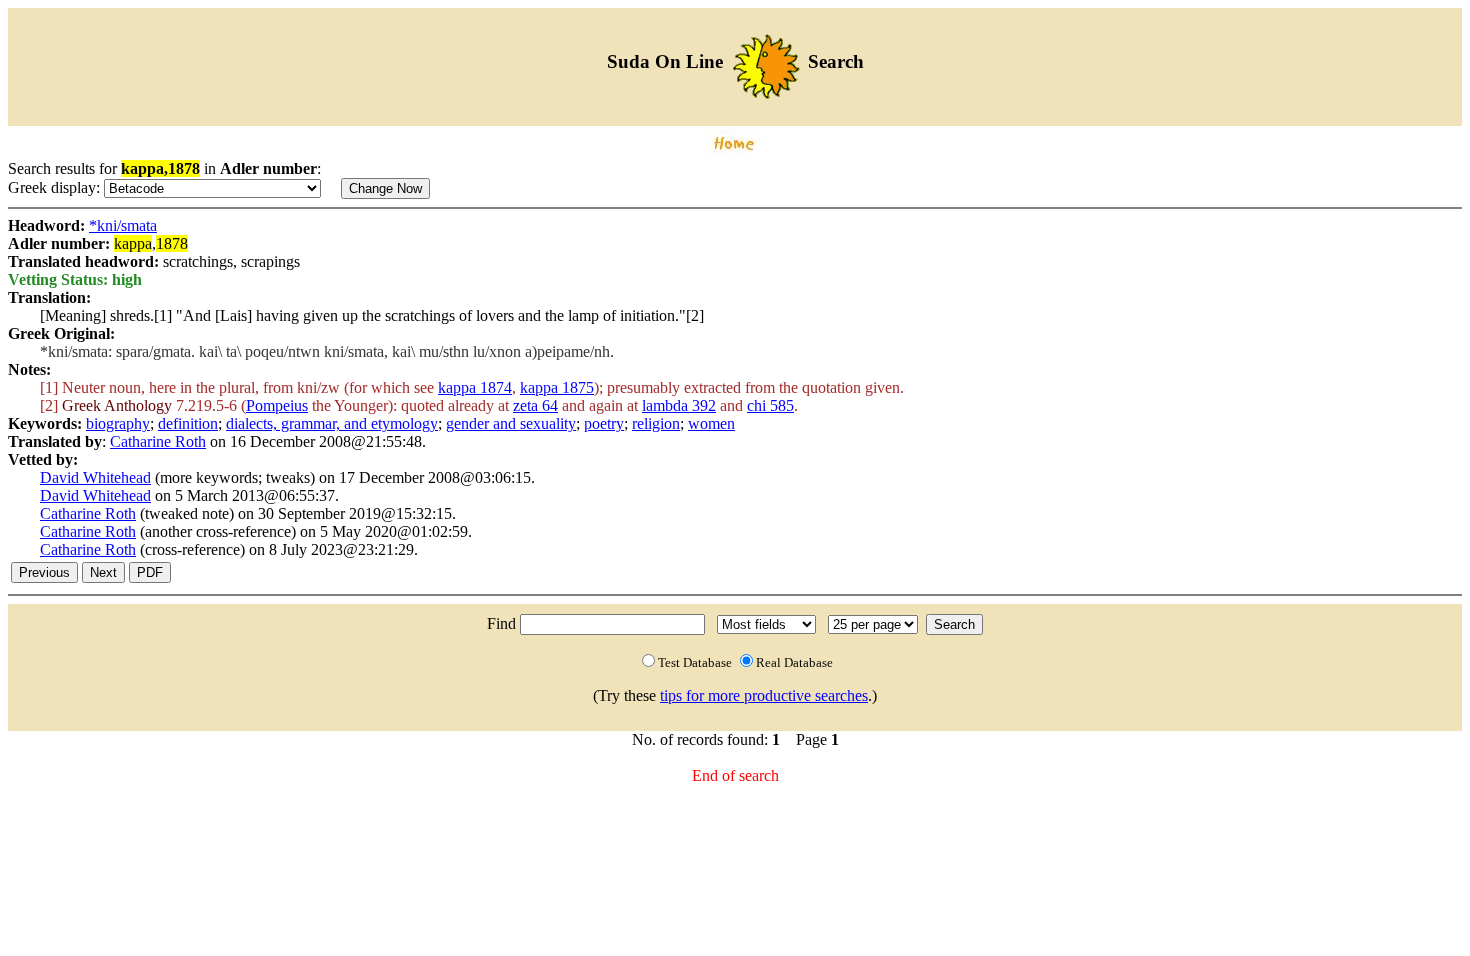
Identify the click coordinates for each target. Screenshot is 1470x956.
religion (656, 423)
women (711, 423)
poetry (604, 423)
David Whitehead (95, 477)
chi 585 (770, 405)
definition (188, 423)
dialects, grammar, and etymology (332, 423)
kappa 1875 (557, 387)
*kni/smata (123, 225)
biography (118, 423)
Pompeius (277, 405)
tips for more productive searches (764, 695)
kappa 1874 (475, 387)
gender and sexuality (511, 423)
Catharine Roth (158, 441)
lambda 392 (679, 405)
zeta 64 (535, 405)
